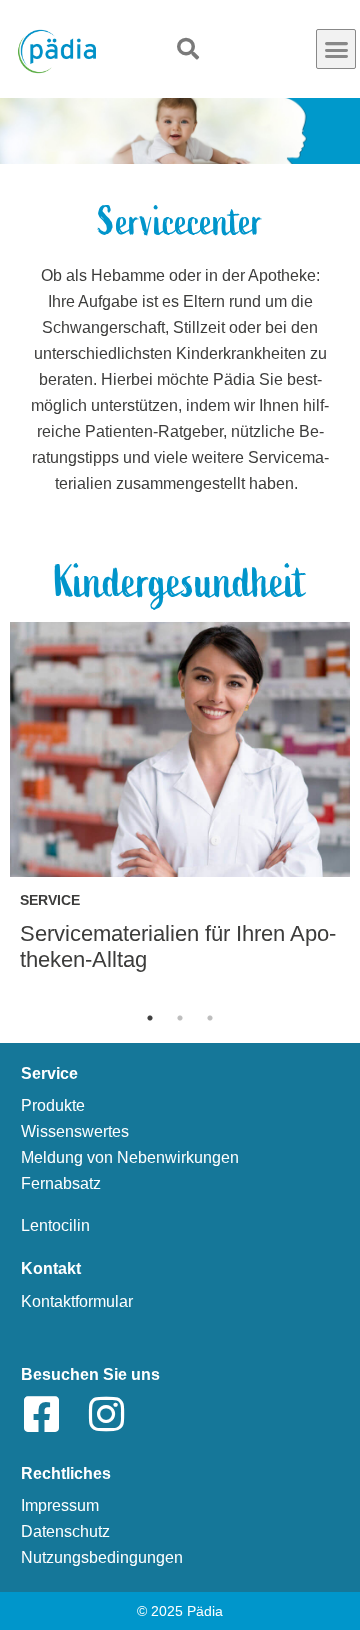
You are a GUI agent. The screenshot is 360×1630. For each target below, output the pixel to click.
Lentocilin (55, 1225)
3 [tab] (210, 1018)
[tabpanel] (180, 807)
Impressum (60, 1505)
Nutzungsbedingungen (102, 1557)
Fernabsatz (61, 1183)
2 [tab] (180, 1018)
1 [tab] (150, 1018)
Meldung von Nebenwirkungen (130, 1157)
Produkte (53, 1105)
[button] (336, 49)
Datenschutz (65, 1531)
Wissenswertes (75, 1131)
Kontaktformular (77, 1301)
